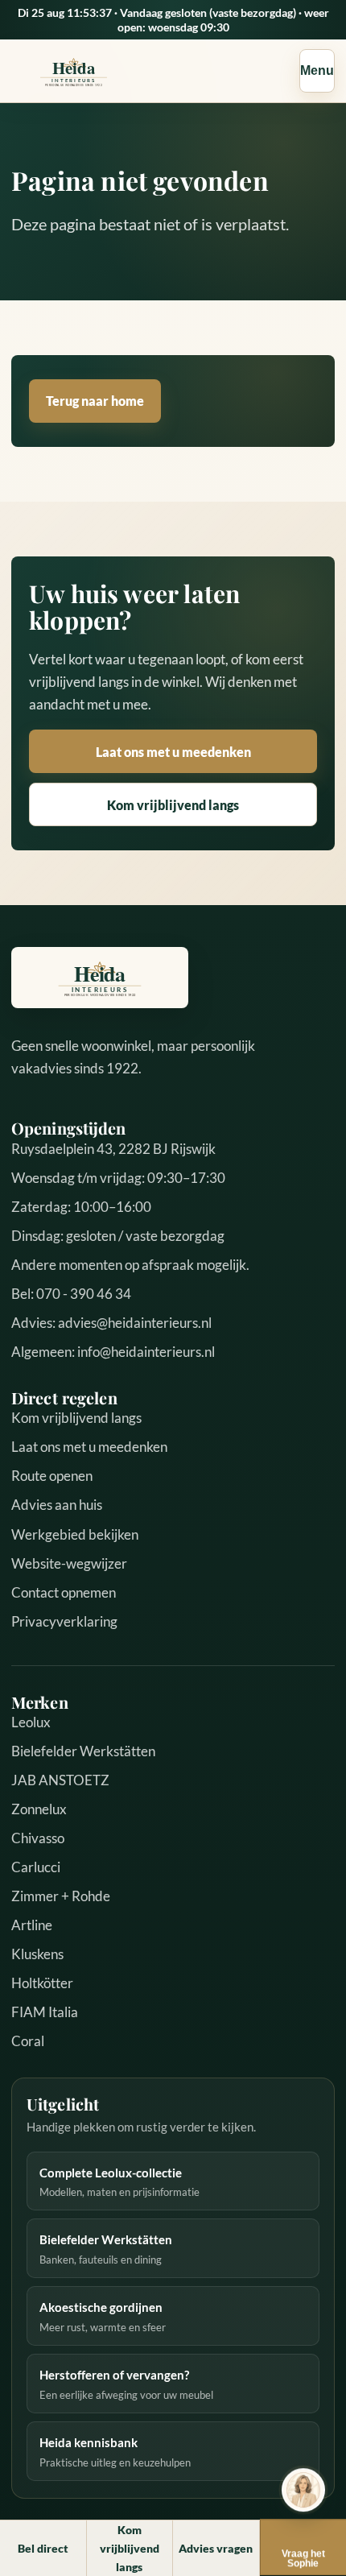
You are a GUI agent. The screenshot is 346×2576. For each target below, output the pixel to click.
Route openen (52, 1476)
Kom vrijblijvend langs (173, 805)
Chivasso (38, 1838)
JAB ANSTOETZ (60, 1780)
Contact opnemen (64, 1592)
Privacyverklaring (64, 1621)
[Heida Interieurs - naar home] (74, 71)
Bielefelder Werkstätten (83, 1751)
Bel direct (43, 2548)
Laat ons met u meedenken (173, 752)
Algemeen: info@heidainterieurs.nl (113, 1352)
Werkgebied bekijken (75, 1534)
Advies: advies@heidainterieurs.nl (111, 1323)
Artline (32, 1925)
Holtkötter (42, 1983)
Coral (28, 2041)
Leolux (31, 1722)
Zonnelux (39, 1809)
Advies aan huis (57, 1505)
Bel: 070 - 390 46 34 (71, 1294)
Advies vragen (216, 2548)
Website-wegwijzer (69, 1563)
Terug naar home (95, 401)
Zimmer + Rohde (61, 1896)
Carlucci (36, 1867)
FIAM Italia (45, 2012)
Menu (317, 70)
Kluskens (37, 1954)
